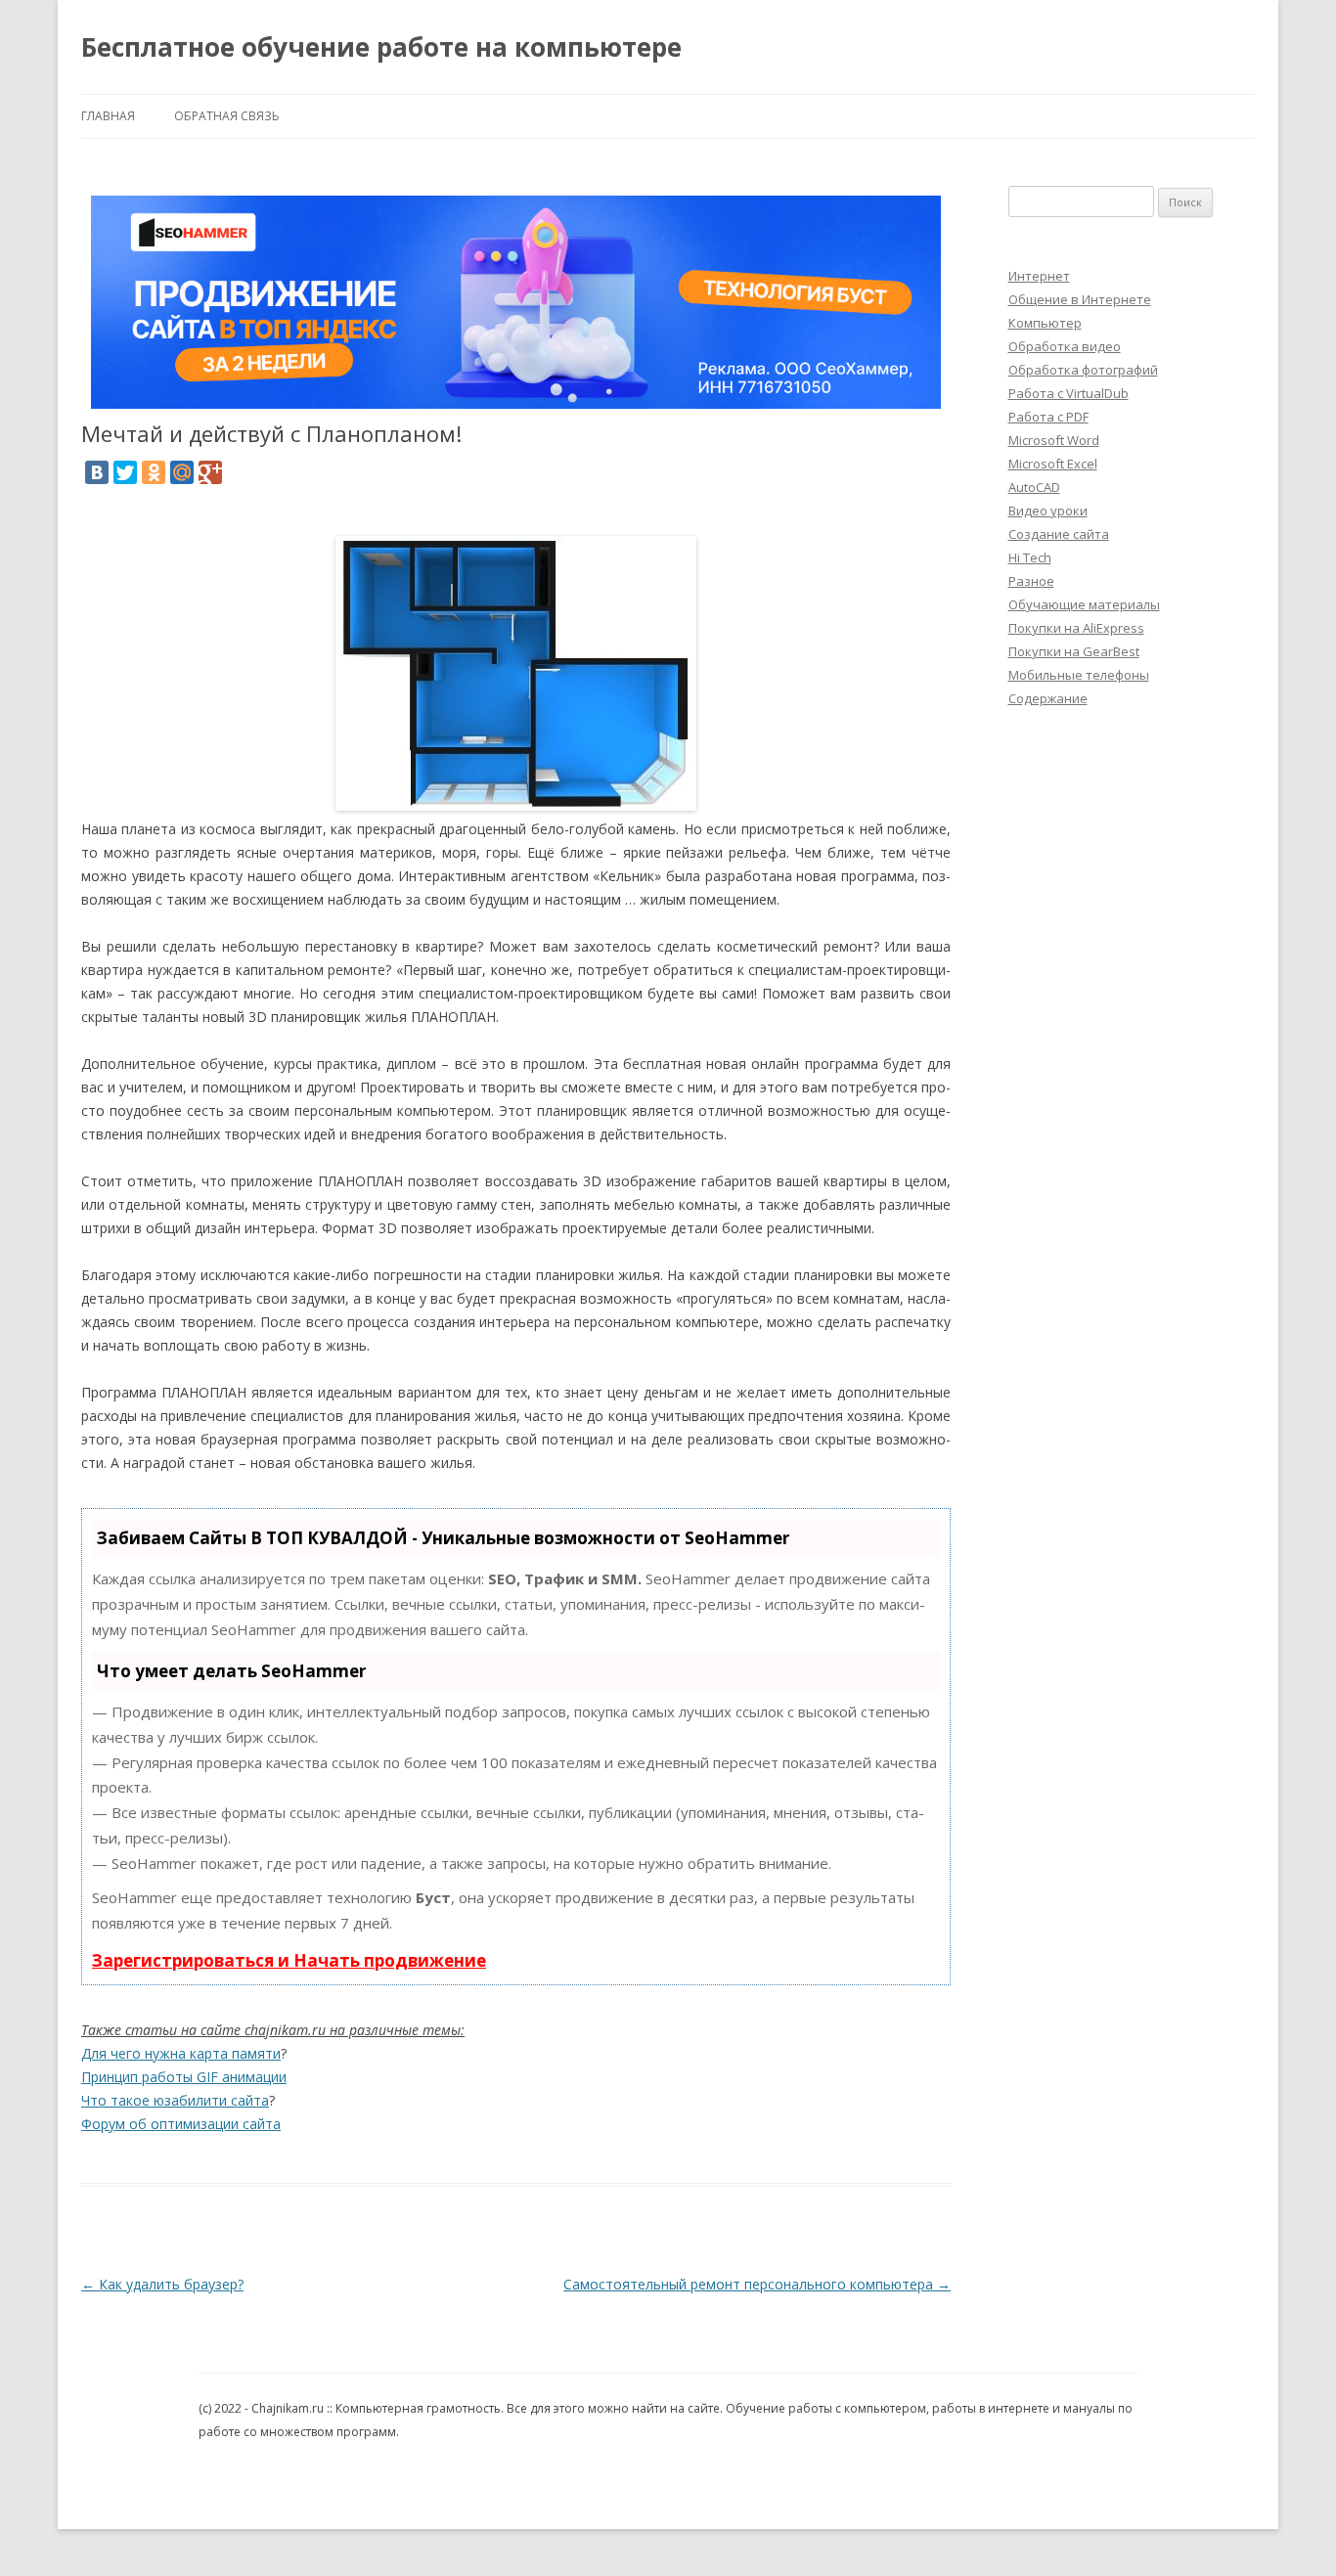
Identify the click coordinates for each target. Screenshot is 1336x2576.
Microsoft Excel (1053, 464)
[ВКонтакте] (97, 472)
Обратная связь (227, 116)
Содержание (1048, 698)
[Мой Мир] (182, 472)
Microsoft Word (1054, 440)
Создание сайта (1059, 534)
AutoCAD (1034, 487)
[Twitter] (125, 472)
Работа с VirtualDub (1069, 393)
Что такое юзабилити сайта (175, 2100)
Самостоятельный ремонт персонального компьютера (757, 2284)
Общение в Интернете (1080, 299)
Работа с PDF (1048, 417)
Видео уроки (1048, 511)
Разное (1031, 581)
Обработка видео (1065, 346)
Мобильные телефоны (1079, 675)
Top (1290, 2530)
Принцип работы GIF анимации (184, 2077)
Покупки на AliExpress (1076, 628)
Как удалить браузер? (162, 2284)
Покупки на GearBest (1074, 651)
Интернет (1039, 276)
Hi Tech (1030, 557)
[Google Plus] (210, 472)
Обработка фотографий (1083, 370)
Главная (108, 116)
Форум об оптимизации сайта (181, 2124)
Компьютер (1045, 323)
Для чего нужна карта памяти (181, 2053)
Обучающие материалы (1084, 604)
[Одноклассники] (154, 472)
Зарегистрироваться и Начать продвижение (289, 1960)
